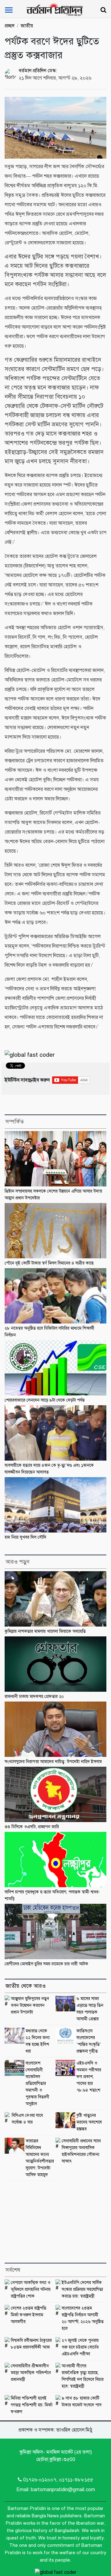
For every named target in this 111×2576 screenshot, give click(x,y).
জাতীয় (27, 26)
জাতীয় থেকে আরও (26, 1986)
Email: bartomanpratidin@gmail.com (56, 2490)
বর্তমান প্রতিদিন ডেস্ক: (38, 71)
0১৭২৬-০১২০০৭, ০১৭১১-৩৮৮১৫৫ (58, 2480)
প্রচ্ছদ (10, 26)
